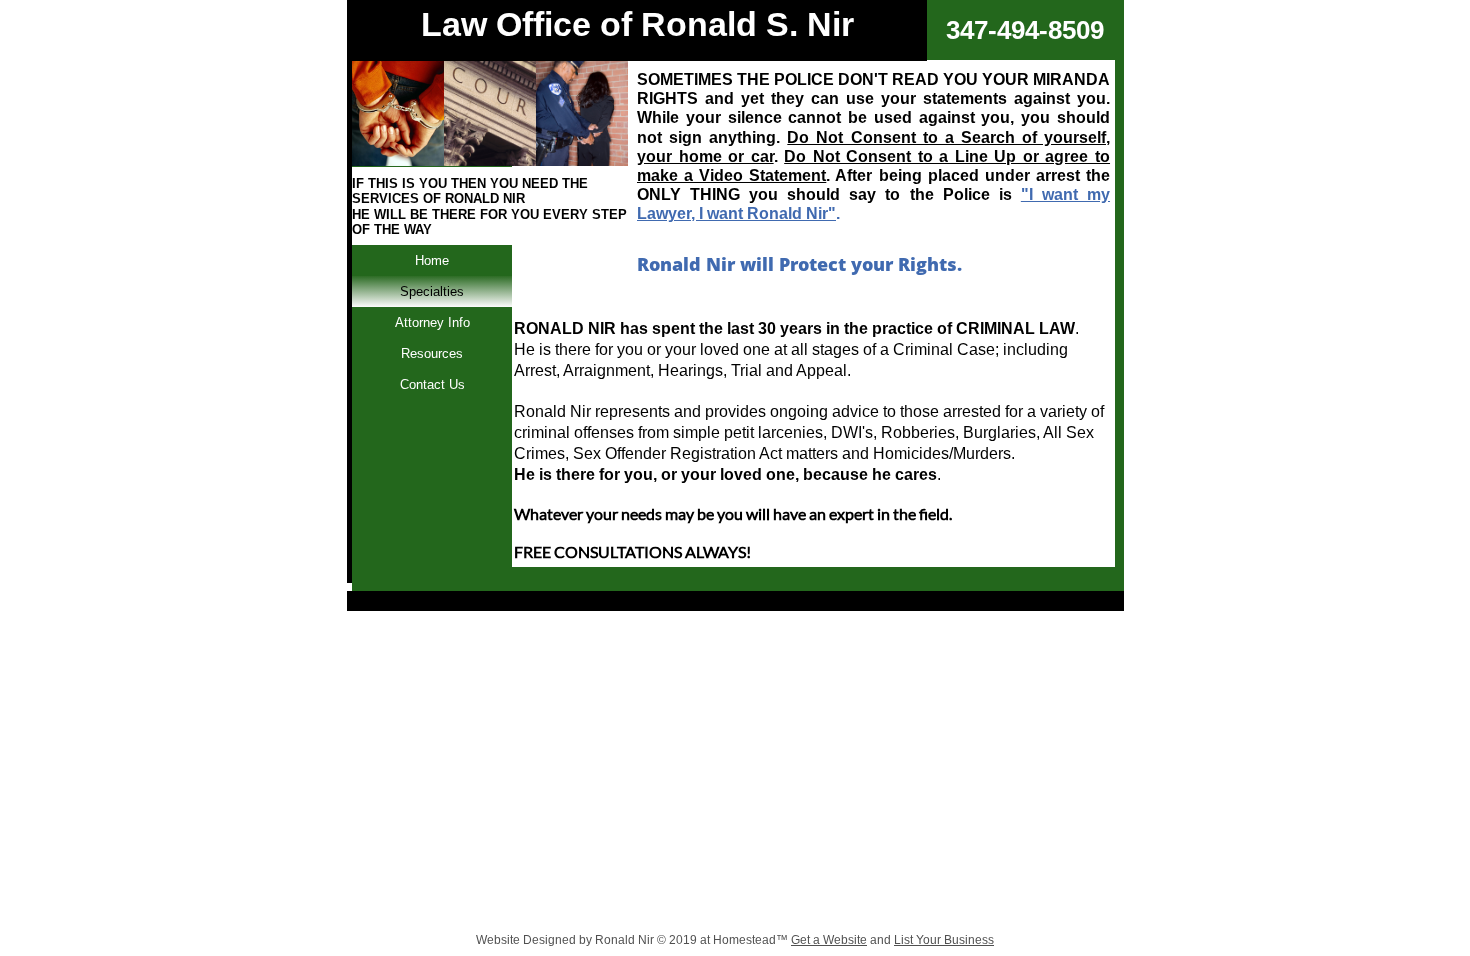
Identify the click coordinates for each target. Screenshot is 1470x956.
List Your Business (944, 940)
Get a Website (829, 940)
